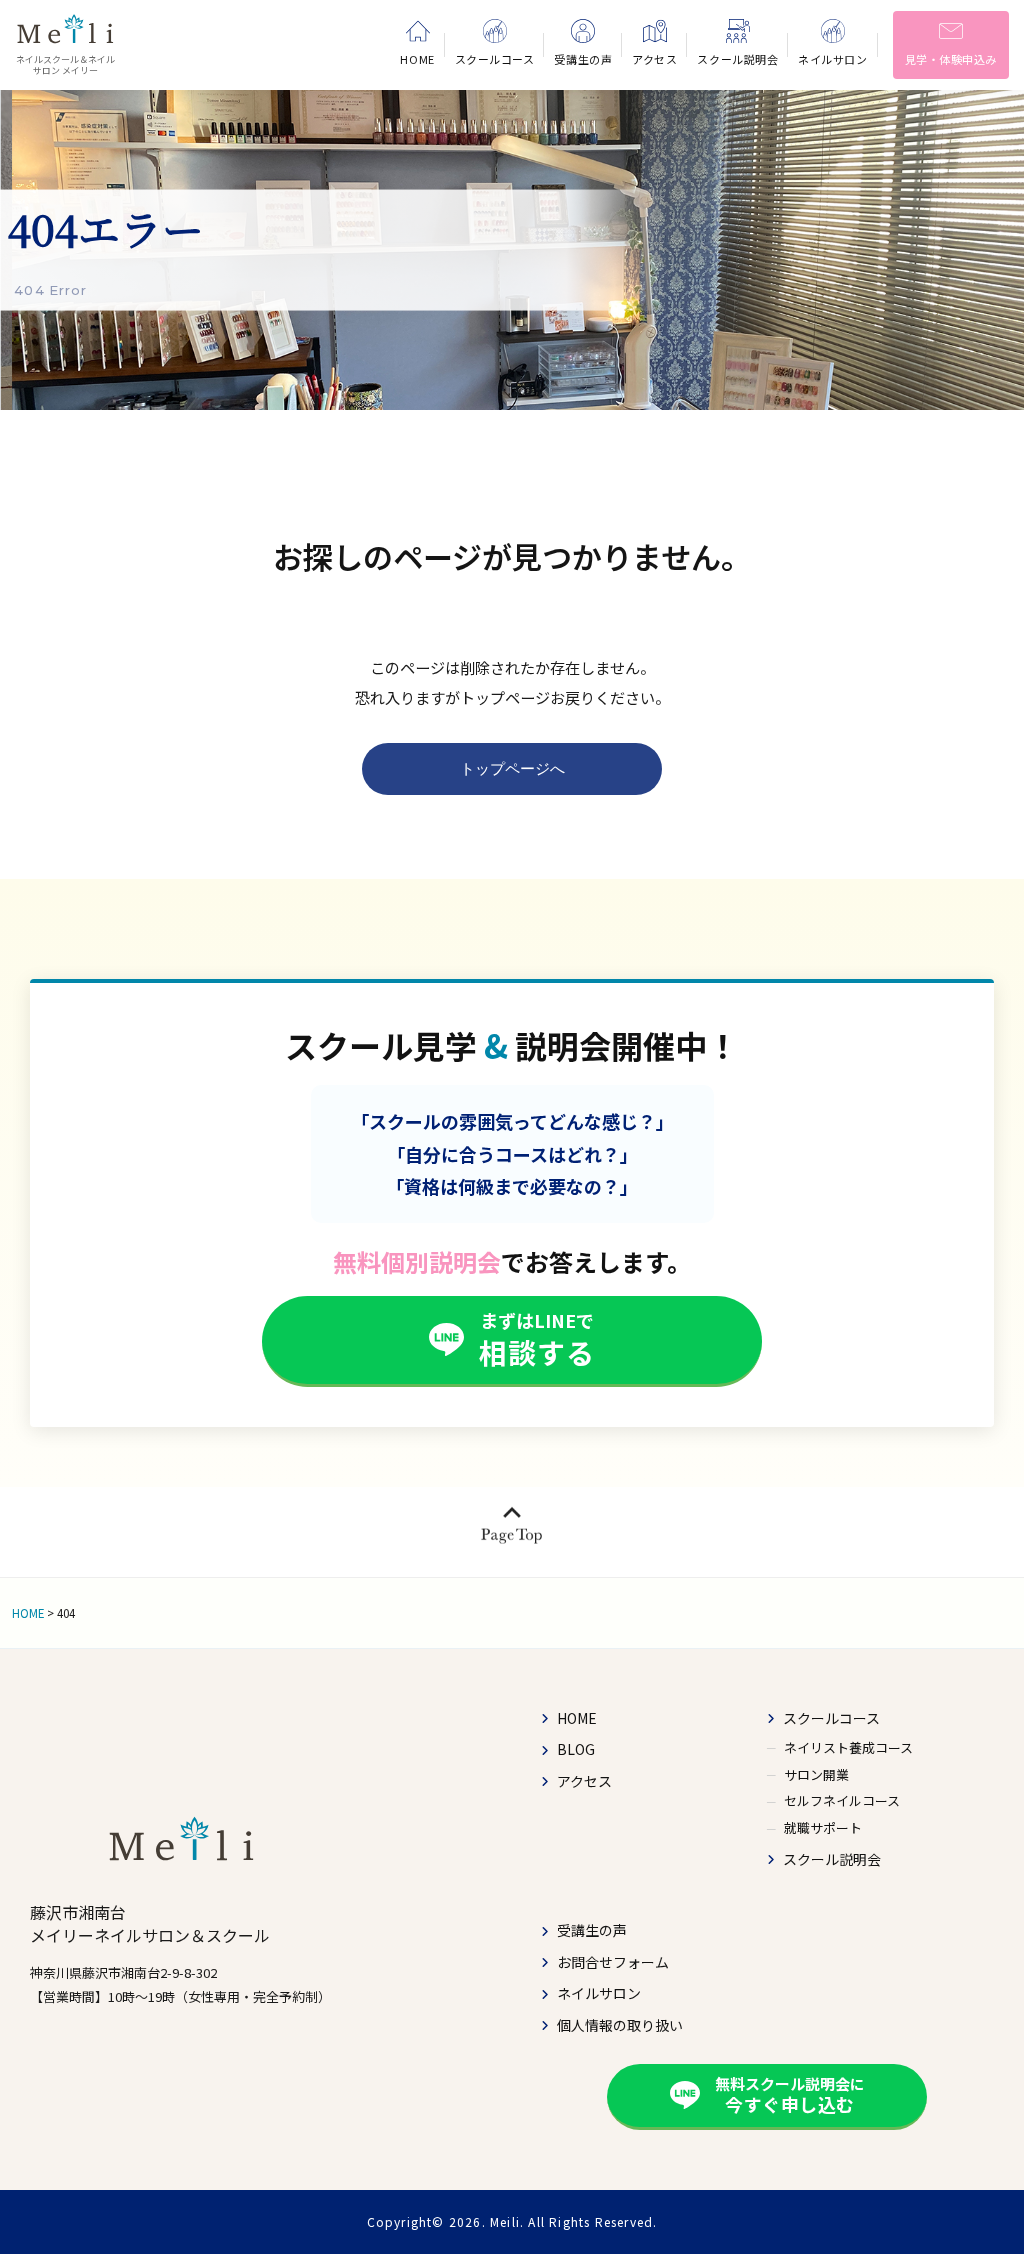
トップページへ (512, 768)
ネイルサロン (599, 1993)
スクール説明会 (832, 1859)
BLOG (576, 1749)
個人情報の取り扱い (620, 2025)
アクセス (584, 1781)
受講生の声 (592, 1930)
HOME (577, 1718)
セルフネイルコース (842, 1801)
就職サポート (823, 1828)
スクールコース (831, 1718)
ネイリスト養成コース (848, 1747)
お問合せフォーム (613, 1962)
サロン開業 (816, 1774)
